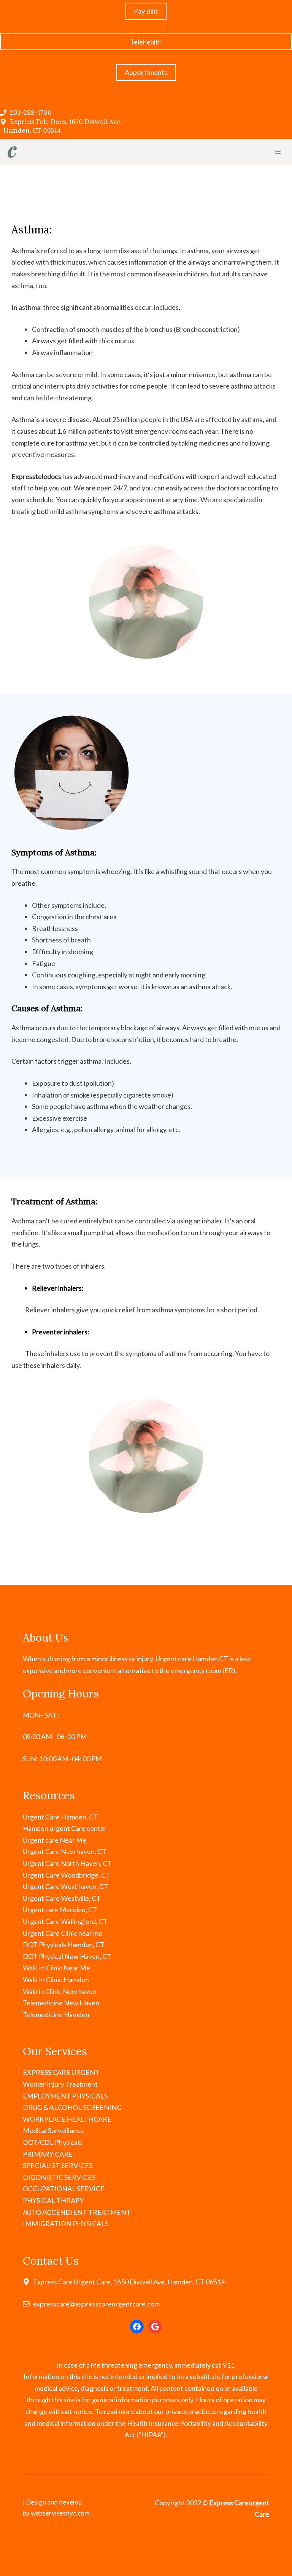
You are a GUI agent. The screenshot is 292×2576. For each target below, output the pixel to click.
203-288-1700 (31, 113)
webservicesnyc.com (60, 2513)
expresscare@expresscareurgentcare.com (96, 2304)
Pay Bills (146, 11)
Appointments (146, 72)
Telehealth (146, 42)
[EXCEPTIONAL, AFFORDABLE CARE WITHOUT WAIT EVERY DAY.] (12, 152)
